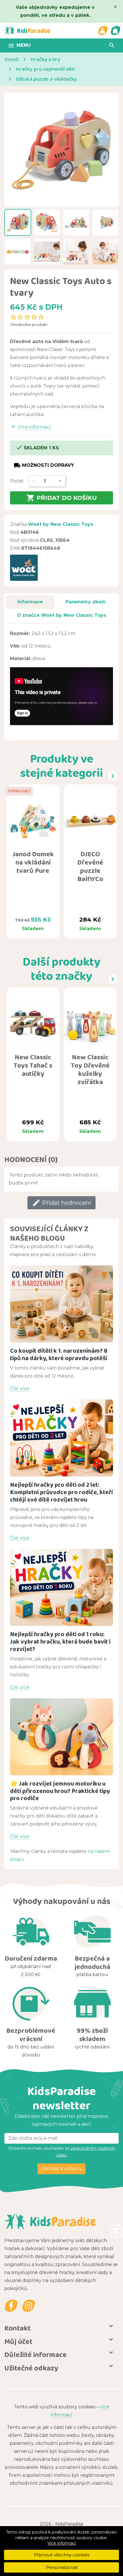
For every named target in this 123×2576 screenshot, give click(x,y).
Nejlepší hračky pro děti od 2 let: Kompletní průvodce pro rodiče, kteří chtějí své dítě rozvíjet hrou (61, 1492)
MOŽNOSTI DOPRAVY (44, 465)
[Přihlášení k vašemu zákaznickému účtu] (103, 31)
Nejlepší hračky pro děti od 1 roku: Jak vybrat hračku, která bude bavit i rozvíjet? (60, 1641)
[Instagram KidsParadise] (28, 2306)
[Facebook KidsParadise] (11, 2306)
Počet (17, 481)
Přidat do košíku (62, 498)
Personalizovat (62, 2567)
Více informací (62, 2543)
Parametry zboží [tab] (86, 602)
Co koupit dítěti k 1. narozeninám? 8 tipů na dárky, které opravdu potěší (59, 1354)
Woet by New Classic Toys (60, 524)
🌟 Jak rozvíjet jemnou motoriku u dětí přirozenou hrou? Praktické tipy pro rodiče (60, 1791)
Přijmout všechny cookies (62, 2555)
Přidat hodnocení (61, 1203)
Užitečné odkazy (31, 2368)
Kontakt (17, 2328)
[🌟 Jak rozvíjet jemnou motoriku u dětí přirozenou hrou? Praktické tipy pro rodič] (61, 1737)
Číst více (20, 1389)
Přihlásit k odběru (61, 2169)
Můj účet (18, 2341)
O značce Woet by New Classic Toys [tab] (61, 615)
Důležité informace (35, 2354)
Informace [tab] (30, 602)
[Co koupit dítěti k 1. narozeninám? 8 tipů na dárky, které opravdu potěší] (61, 1304)
